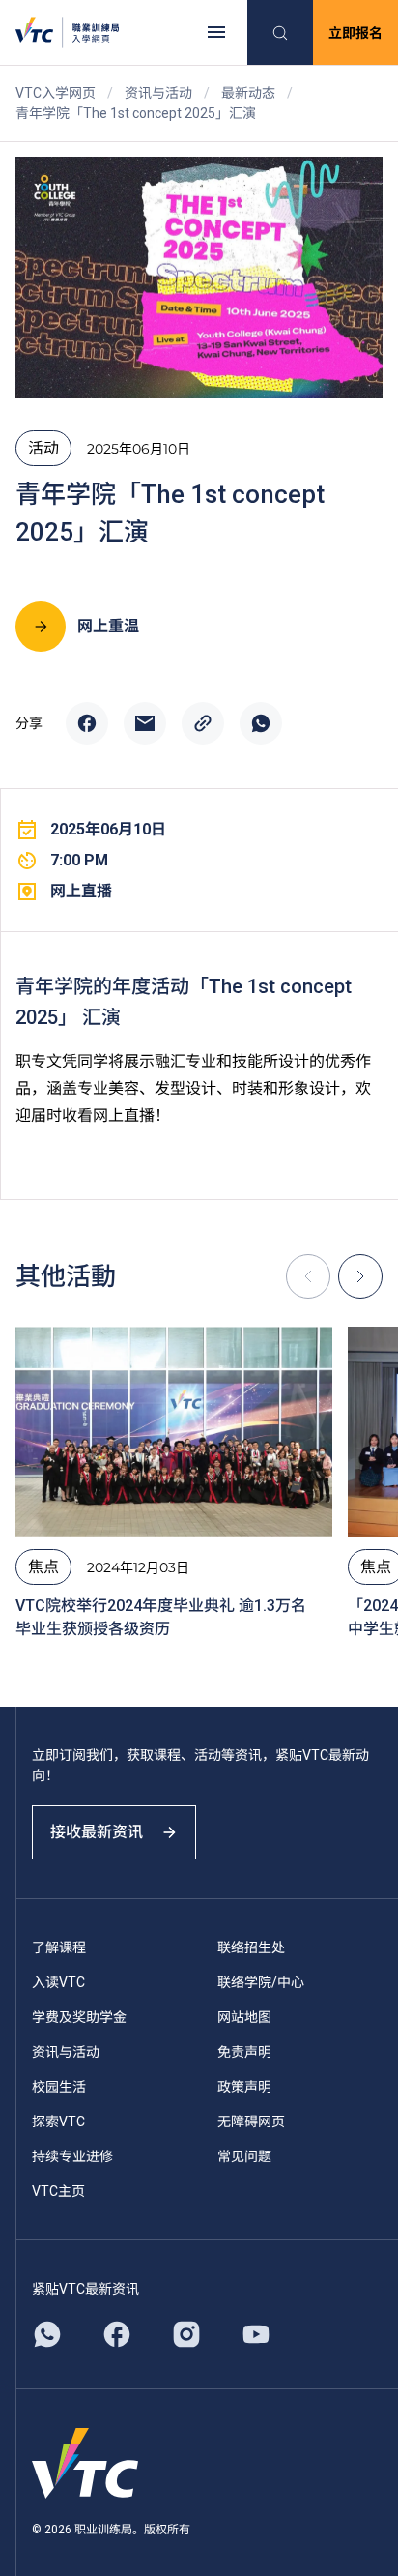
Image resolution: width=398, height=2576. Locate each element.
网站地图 (244, 2017)
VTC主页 (58, 2191)
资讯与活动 (158, 93)
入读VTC (58, 1982)
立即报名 (355, 33)
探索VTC (58, 2122)
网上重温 (108, 626)
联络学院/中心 (261, 1982)
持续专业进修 (72, 2156)
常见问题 (244, 2156)
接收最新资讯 (97, 1832)
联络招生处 (251, 1947)
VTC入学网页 (56, 93)
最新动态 (248, 93)
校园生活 (59, 2087)
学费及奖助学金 (79, 2017)
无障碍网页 (251, 2122)
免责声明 (244, 2052)
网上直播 (81, 891)
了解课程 (59, 1947)
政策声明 (244, 2087)
